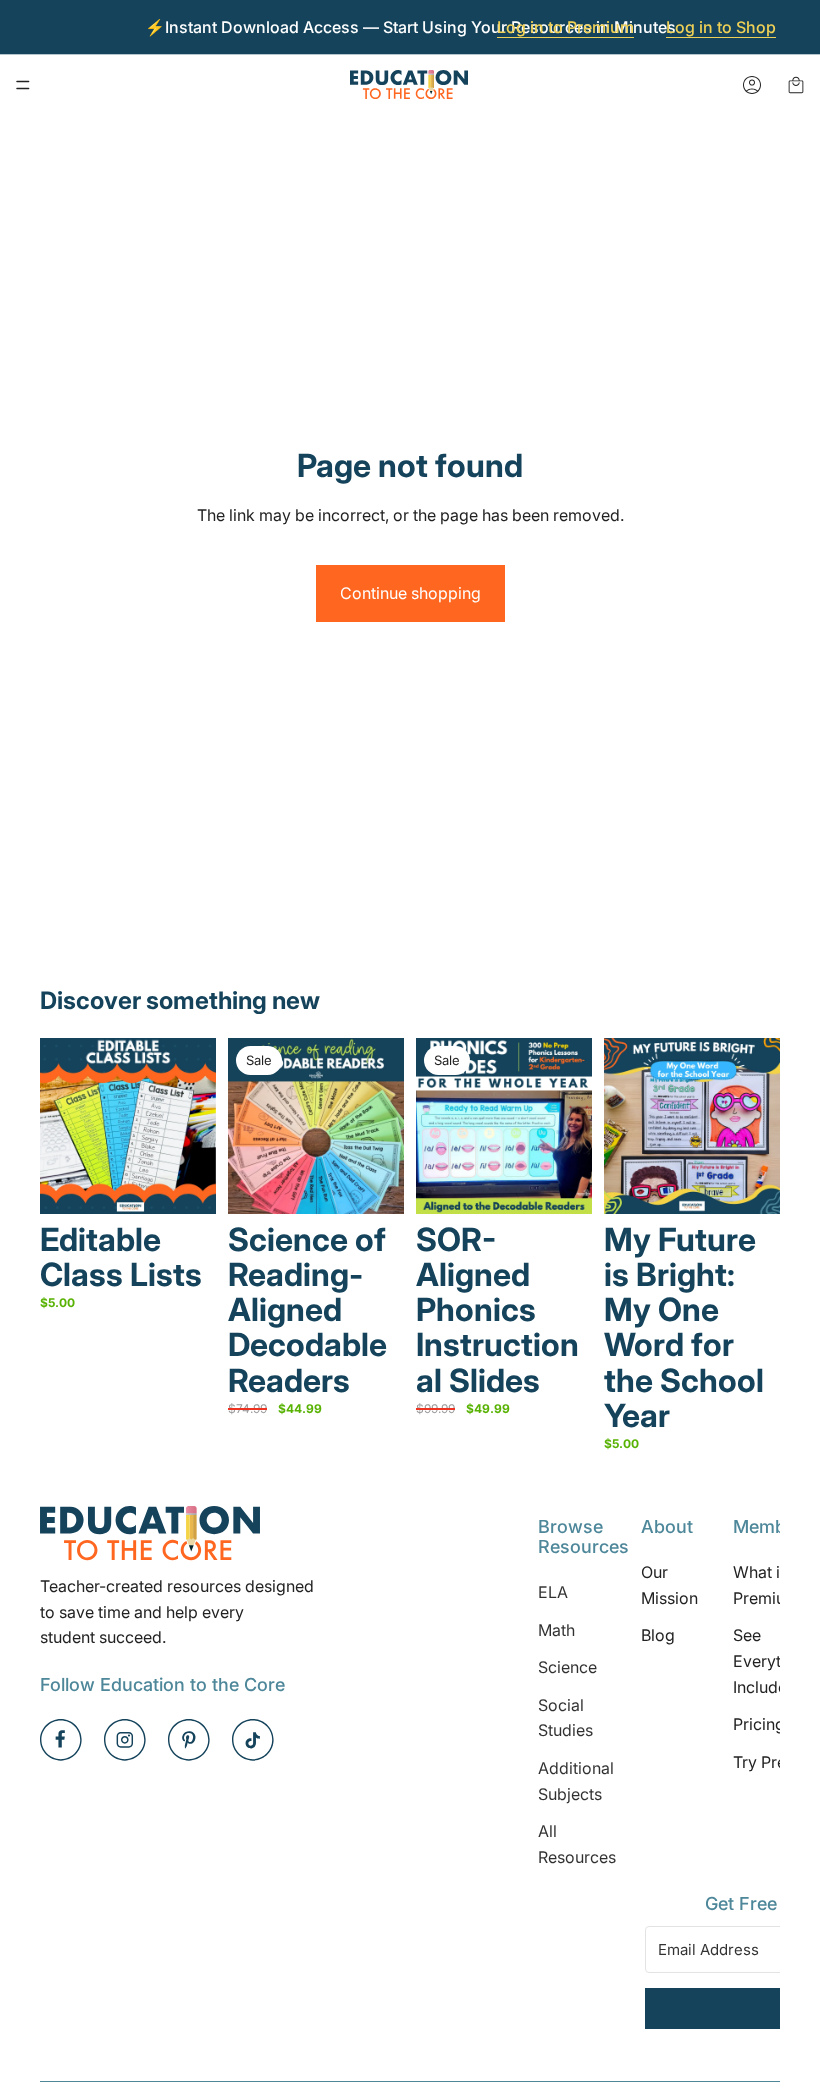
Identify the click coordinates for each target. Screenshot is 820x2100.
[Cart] (796, 85)
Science (567, 1667)
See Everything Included (773, 1660)
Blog (658, 1635)
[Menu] (23, 85)
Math (556, 1629)
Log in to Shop (721, 27)
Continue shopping (410, 593)
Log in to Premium (565, 27)
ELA (553, 1592)
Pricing (759, 1724)
